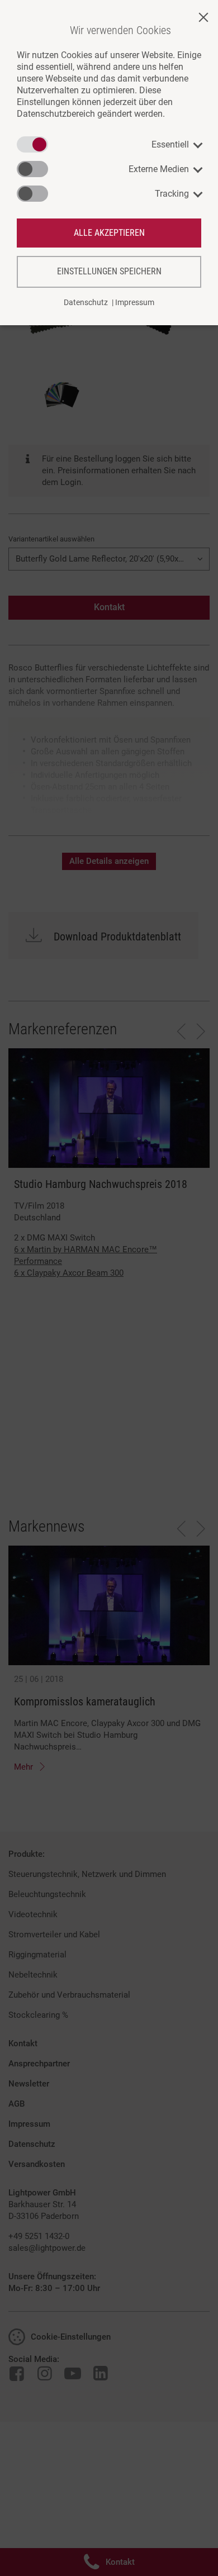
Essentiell (170, 144)
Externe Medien (159, 169)
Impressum (135, 302)
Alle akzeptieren (109, 233)
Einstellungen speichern (109, 271)
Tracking (172, 194)
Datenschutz (86, 302)
